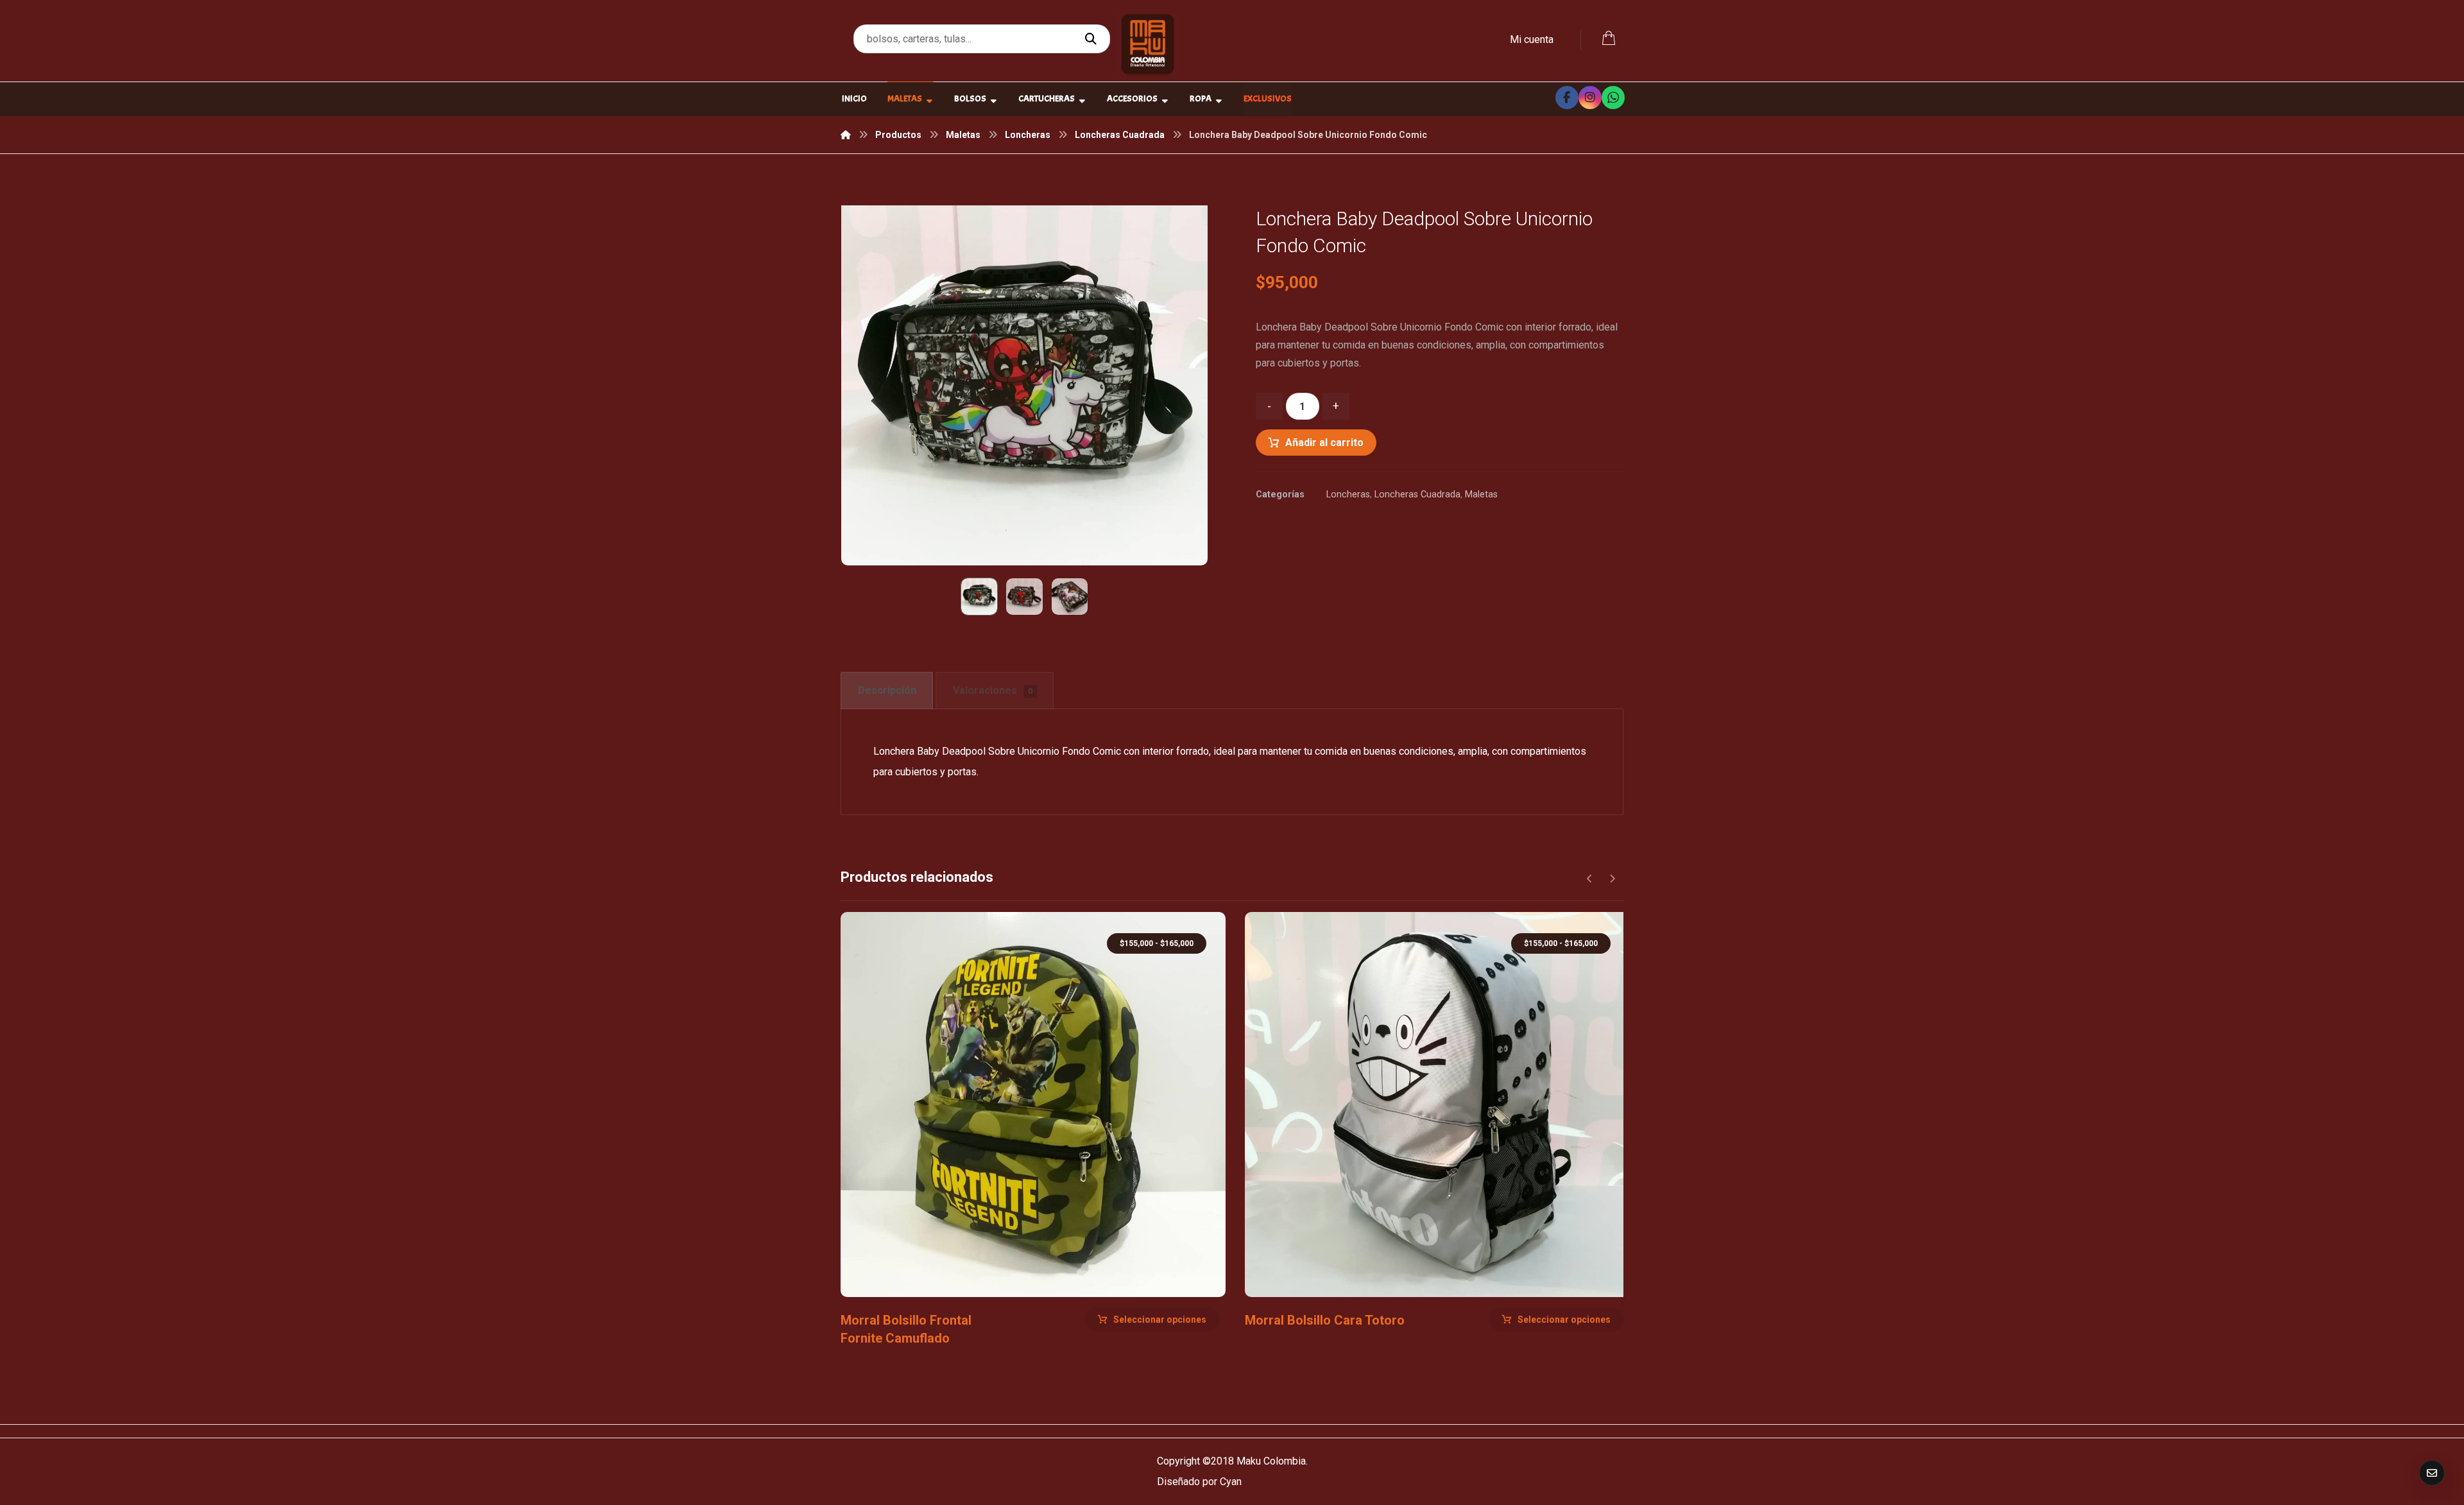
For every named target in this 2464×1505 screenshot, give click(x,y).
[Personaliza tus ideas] (1148, 44)
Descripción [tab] (887, 690)
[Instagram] (1590, 98)
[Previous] (1590, 879)
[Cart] (1609, 37)
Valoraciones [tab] (993, 690)
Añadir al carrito (1324, 443)
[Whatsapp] (1613, 98)
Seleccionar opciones (1160, 1320)
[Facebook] (1567, 98)
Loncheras (1348, 494)
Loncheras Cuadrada (1417, 494)
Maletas (1481, 494)
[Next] (1612, 879)
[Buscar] (1092, 39)
